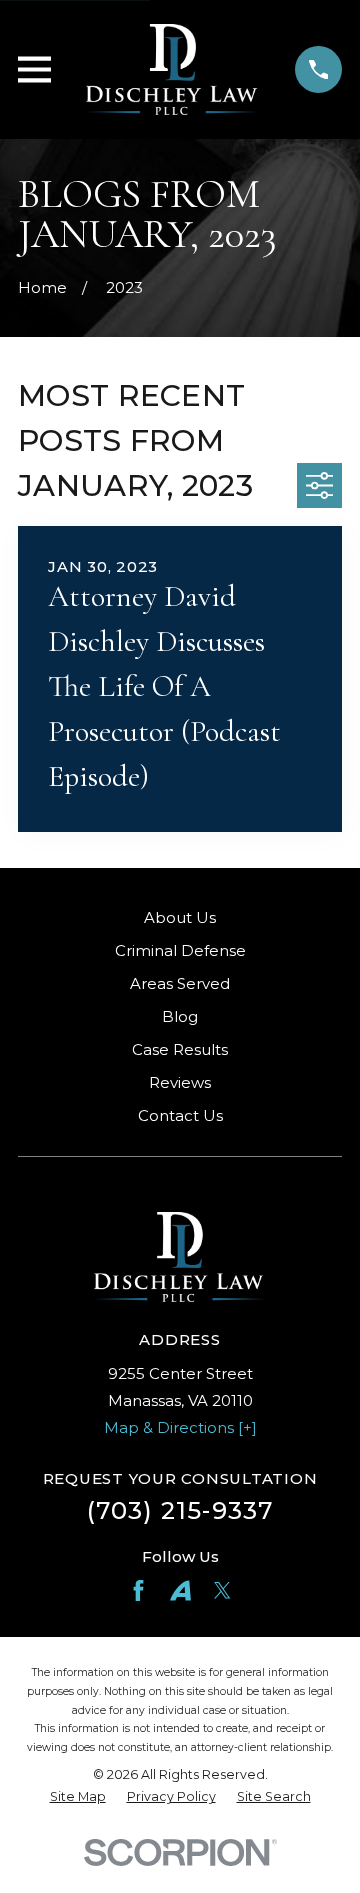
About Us (180, 917)
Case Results (180, 1049)
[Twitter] (222, 1590)
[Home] (173, 69)
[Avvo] (180, 1590)
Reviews (180, 1082)
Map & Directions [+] (180, 1427)
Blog (180, 1016)
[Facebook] (138, 1590)
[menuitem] (78, 1797)
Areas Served (180, 983)
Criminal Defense (180, 950)
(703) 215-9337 (180, 1510)
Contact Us (180, 1115)
